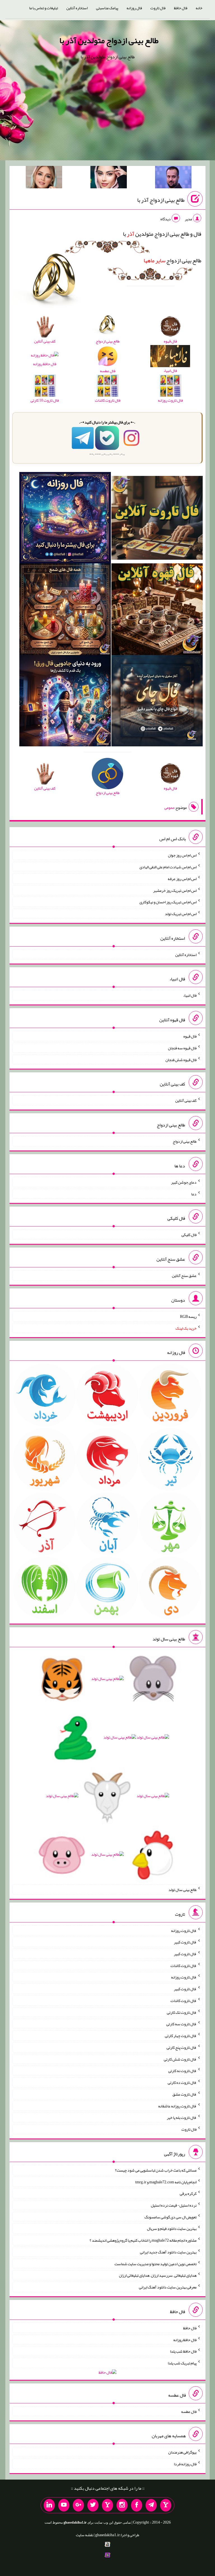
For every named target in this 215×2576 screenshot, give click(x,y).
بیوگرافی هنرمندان (182, 2452)
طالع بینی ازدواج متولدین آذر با (109, 40)
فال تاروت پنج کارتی (182, 2047)
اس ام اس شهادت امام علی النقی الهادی (168, 867)
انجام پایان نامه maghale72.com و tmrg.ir (166, 2182)
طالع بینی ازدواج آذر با (161, 200)
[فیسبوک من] (137, 2505)
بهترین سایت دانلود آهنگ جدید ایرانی (168, 2252)
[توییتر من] (93, 2505)
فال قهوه (190, 1036)
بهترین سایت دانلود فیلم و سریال (172, 2228)
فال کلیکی (189, 1235)
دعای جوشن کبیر (184, 1182)
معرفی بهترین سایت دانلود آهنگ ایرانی (168, 2287)
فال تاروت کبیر (185, 1942)
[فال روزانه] (65, 519)
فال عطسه (189, 2411)
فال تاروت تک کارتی (182, 2012)
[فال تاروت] (157, 519)
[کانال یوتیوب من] (64, 2505)
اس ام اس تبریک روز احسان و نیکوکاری (168, 902)
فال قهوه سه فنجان (182, 1048)
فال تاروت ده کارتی (182, 2082)
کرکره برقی (188, 2193)
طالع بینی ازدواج (172, 260)
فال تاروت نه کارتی (182, 2071)
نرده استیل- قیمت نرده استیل (174, 2205)
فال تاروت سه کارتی (181, 2024)
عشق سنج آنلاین (184, 1276)
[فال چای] (157, 702)
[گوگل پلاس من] (78, 2505)
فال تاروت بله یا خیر (182, 2117)
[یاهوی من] (166, 2505)
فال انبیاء (190, 995)
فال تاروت (158, 8)
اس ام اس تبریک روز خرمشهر (175, 890)
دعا (194, 1194)
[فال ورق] (65, 702)
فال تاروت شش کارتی (180, 2059)
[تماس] (107, 2505)
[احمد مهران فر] (173, 178)
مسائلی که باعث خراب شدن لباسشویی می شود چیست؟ (156, 2170)
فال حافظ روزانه (45, 364)
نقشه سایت (85, 2535)
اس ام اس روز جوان (182, 855)
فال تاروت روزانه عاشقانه (177, 2106)
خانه (199, 8)
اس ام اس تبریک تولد (181, 914)
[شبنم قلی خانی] (44, 178)
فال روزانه (134, 8)
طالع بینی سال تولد (183, 1890)
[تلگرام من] (151, 2505)
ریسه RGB (188, 1316)
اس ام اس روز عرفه (182, 879)
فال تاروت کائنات (184, 1965)
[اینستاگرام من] (122, 2505)
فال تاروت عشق (184, 2094)
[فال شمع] (65, 610)
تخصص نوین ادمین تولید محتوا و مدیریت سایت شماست (156, 2263)
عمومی (169, 807)
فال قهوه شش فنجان (181, 1059)
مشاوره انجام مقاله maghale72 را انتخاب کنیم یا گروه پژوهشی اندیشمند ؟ (143, 2240)
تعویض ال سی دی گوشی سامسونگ (170, 2217)
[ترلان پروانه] (109, 178)
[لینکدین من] (49, 2505)
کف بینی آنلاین (186, 1100)
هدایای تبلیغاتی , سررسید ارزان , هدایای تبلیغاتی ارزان (158, 2275)
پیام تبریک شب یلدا (182, 2363)
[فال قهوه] (157, 610)
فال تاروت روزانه (184, 1930)
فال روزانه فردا (185, 2464)
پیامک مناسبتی (107, 8)
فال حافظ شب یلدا (183, 2351)
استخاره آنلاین (77, 8)
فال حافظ (181, 8)
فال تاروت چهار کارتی (181, 2036)
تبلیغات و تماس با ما (44, 8)
